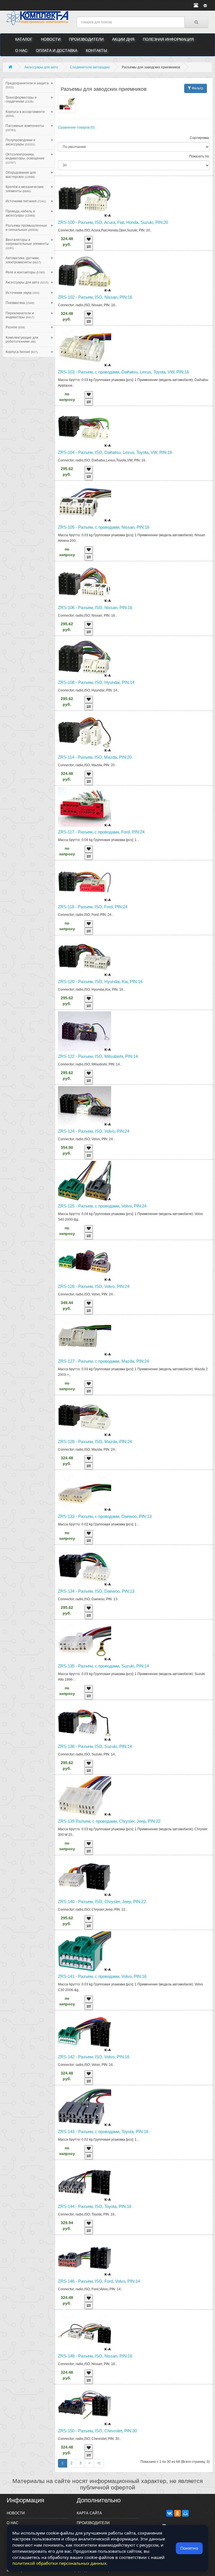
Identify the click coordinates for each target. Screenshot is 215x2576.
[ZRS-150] (134, 2406)
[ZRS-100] (134, 197)
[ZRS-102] (134, 272)
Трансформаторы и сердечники (21, 99)
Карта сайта (89, 2513)
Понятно (189, 2548)
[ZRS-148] (134, 2331)
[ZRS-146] (134, 2256)
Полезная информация (168, 39)
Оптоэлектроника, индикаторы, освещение (25, 158)
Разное (15, 327)
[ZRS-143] (134, 2107)
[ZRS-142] (134, 2032)
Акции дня (123, 39)
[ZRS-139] (134, 1796)
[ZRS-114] (134, 732)
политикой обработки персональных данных (59, 2563)
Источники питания (26, 201)
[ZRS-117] (134, 807)
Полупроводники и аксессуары (20, 142)
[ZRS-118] (134, 882)
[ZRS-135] (134, 1641)
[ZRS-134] (134, 1566)
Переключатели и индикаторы (20, 315)
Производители (86, 39)
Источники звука (22, 293)
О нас (21, 50)
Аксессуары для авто (41, 67)
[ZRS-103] (134, 347)
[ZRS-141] (134, 1951)
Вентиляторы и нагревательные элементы (27, 244)
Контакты (96, 50)
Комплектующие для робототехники (22, 340)
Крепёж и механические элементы (25, 189)
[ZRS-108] (134, 657)
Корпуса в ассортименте (25, 114)
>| (99, 2463)
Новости (51, 39)
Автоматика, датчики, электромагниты (23, 260)
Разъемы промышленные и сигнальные (26, 227)
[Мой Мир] (185, 2513)
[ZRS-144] (134, 2181)
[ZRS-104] (134, 427)
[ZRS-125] (134, 1181)
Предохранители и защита (27, 85)
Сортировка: (200, 138)
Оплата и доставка (57, 50)
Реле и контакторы (25, 272)
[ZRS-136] (134, 1721)
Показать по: (199, 156)
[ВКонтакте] (170, 2513)
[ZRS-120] (134, 957)
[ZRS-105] (134, 502)
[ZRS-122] (134, 1031)
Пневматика (20, 303)
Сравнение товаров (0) (76, 127)
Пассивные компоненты (25, 128)
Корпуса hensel (22, 352)
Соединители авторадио (90, 67)
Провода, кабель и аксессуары (20, 213)
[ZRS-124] (134, 1106)
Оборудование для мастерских (21, 175)
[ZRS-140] (134, 1877)
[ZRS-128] (134, 1417)
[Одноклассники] (177, 2513)
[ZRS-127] (134, 1336)
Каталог (24, 39)
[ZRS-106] (134, 583)
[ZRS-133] (134, 1491)
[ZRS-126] (134, 1261)
